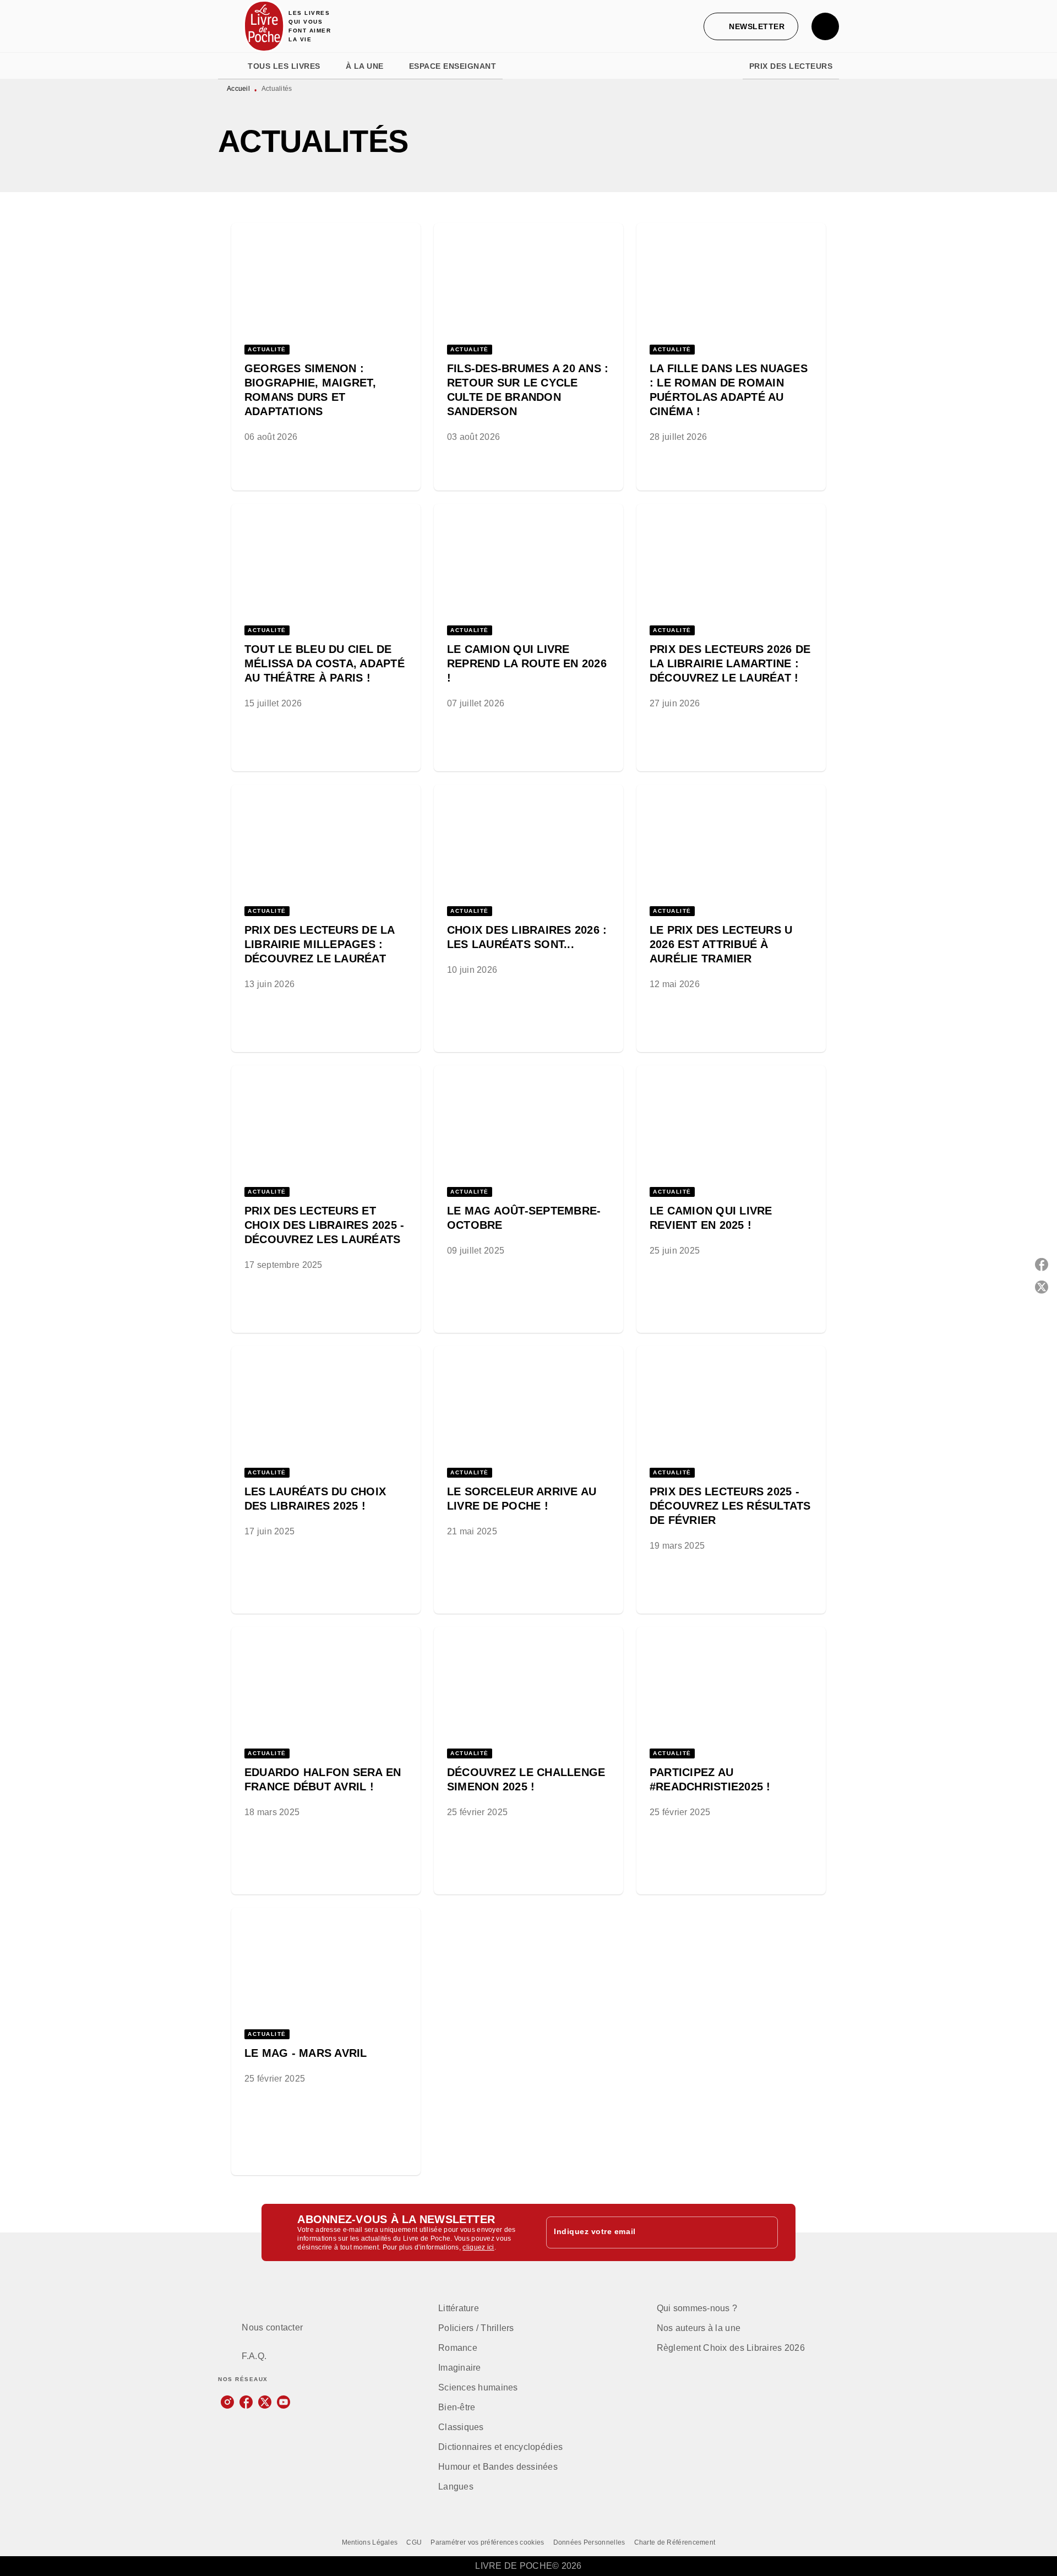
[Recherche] (825, 26)
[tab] (230, 66)
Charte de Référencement (675, 2542)
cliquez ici (478, 2247)
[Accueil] (264, 26)
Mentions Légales (370, 2542)
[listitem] (227, 2402)
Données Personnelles (589, 2542)
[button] (751, 26)
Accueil (238, 89)
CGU (414, 2542)
